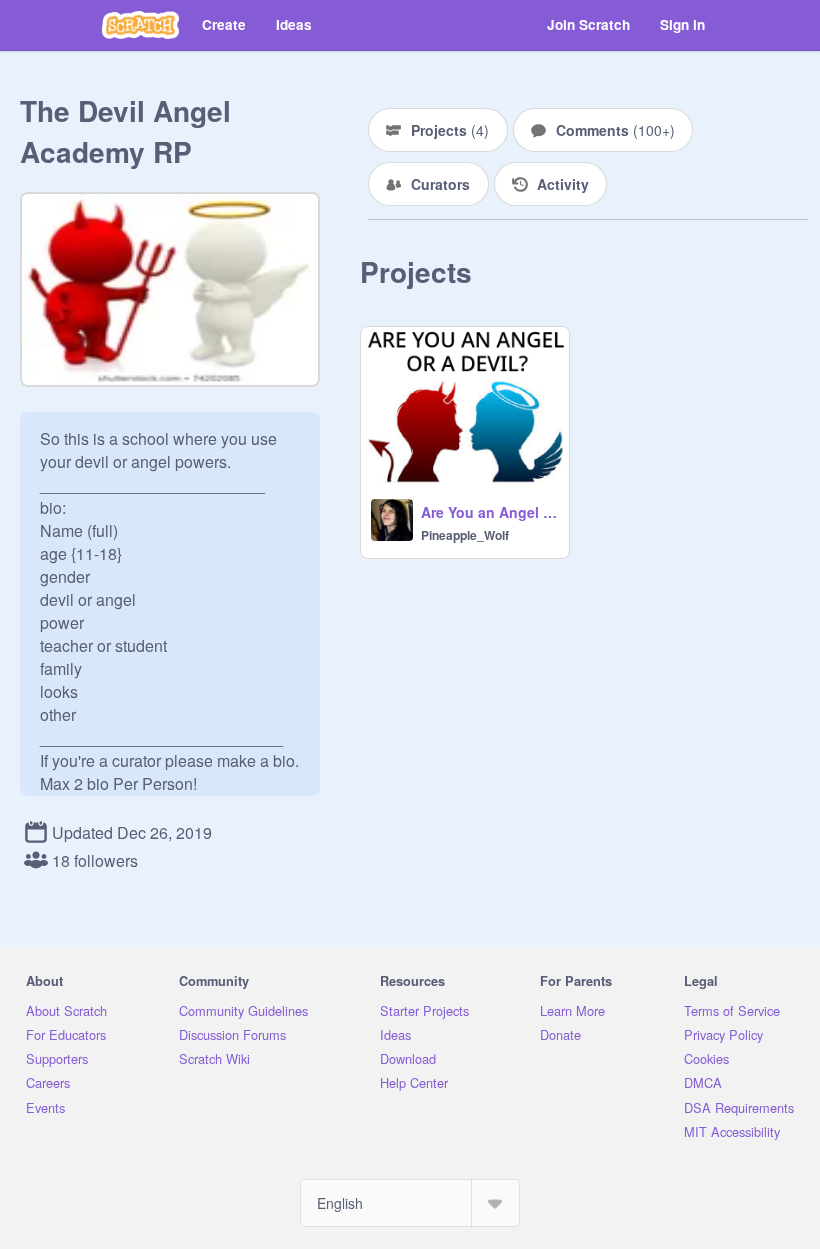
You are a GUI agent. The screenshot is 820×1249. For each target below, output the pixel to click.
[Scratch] (140, 25)
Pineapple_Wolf (465, 535)
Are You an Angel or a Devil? (489, 512)
